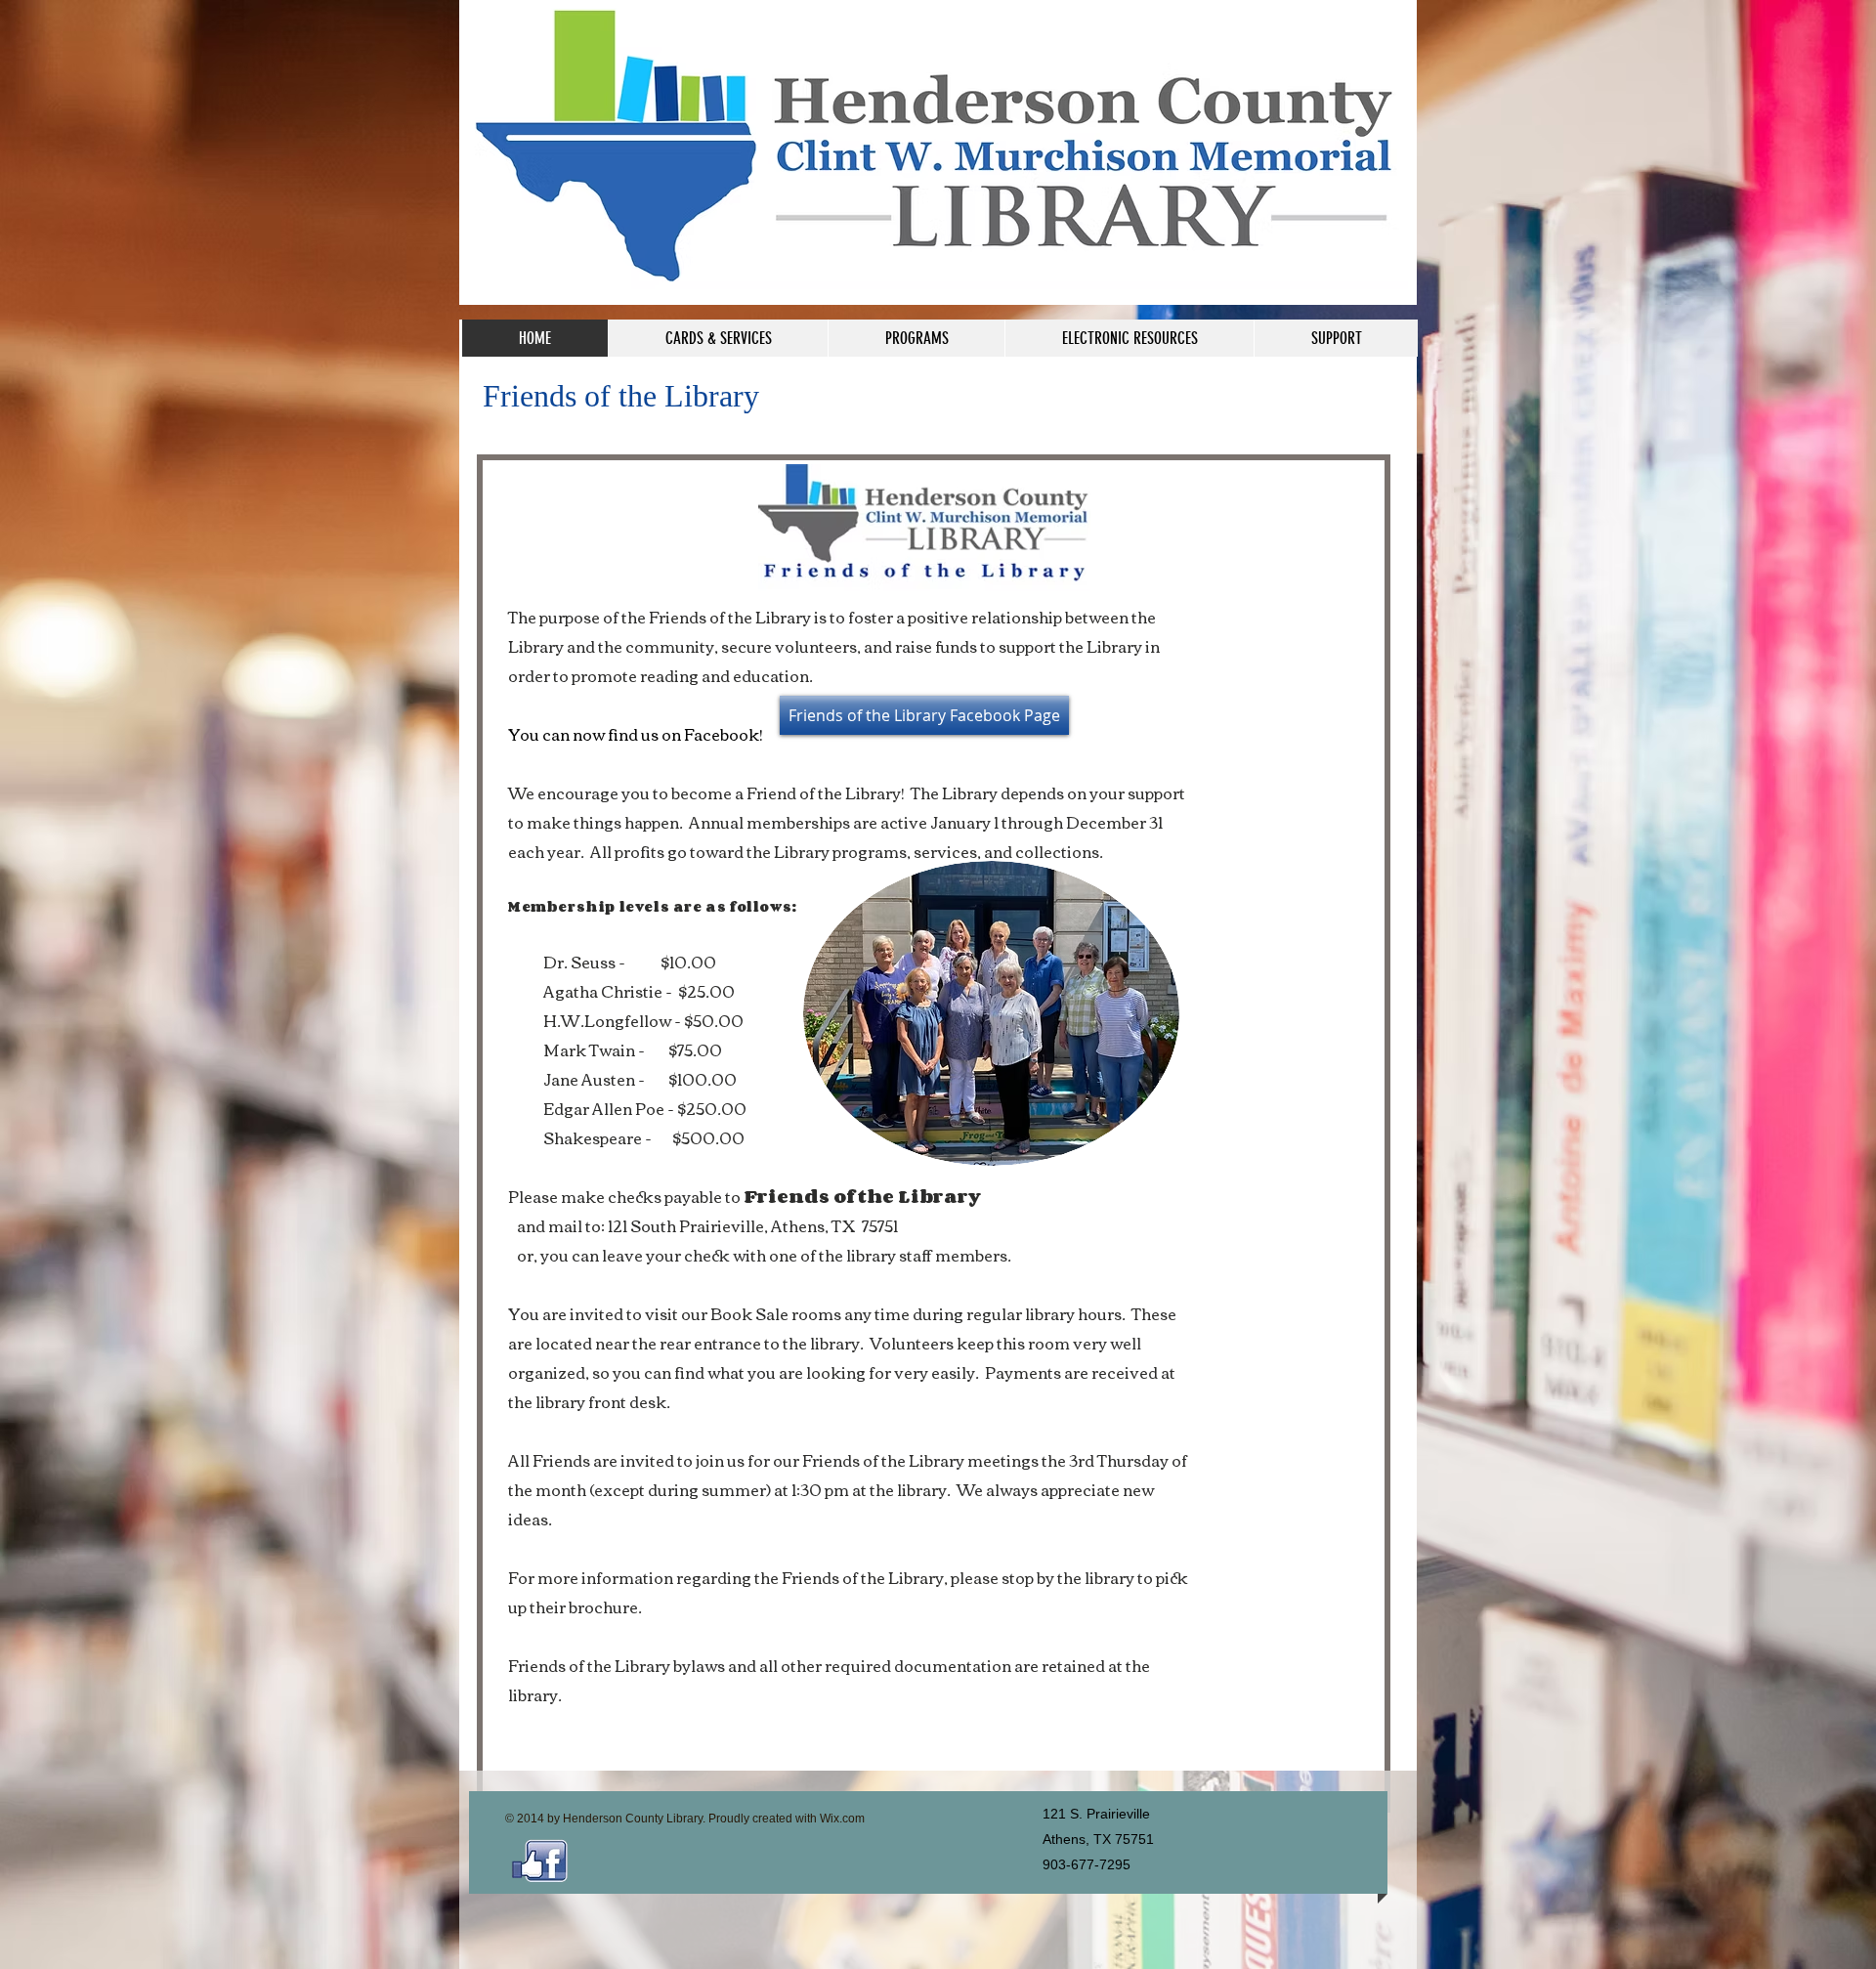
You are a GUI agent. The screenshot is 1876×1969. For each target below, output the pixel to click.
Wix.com (842, 1819)
